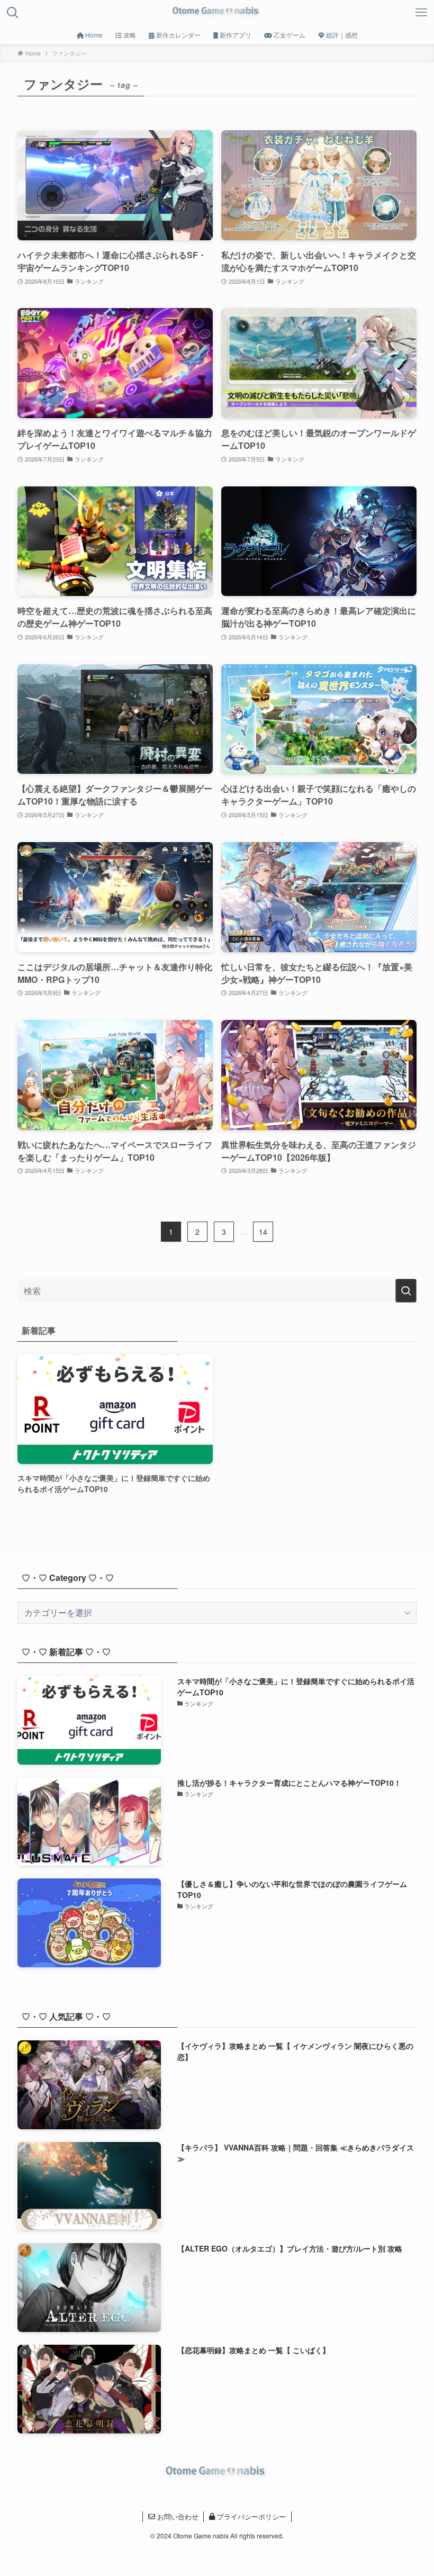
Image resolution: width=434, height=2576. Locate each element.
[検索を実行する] (406, 1291)
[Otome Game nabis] (217, 13)
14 (263, 1232)
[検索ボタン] (13, 13)
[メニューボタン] (421, 13)
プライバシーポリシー (250, 2516)
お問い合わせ (177, 2516)
